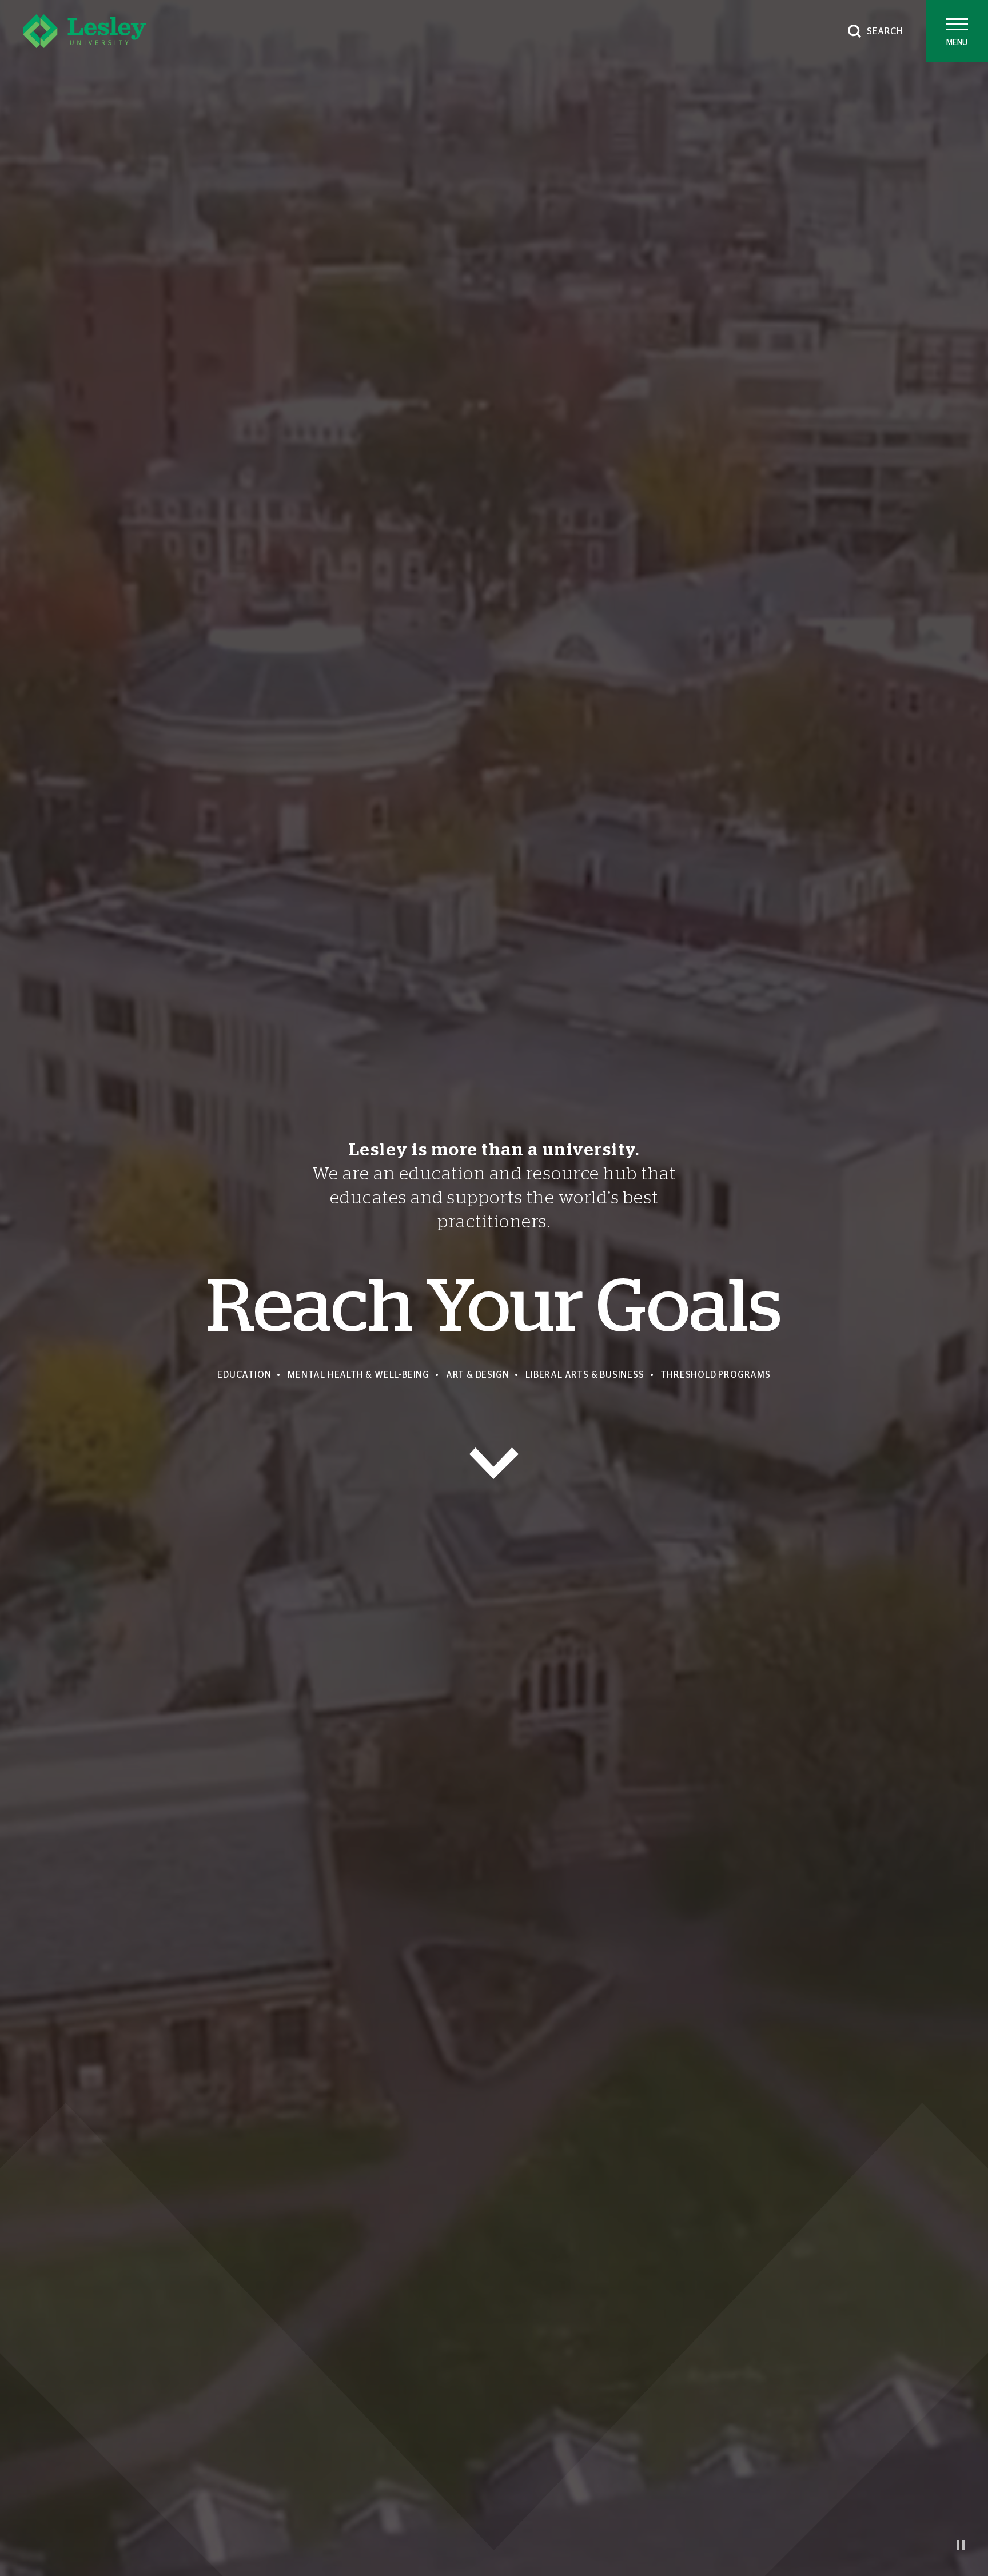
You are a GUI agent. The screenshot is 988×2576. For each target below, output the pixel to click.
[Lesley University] (84, 31)
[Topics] (494, 1463)
